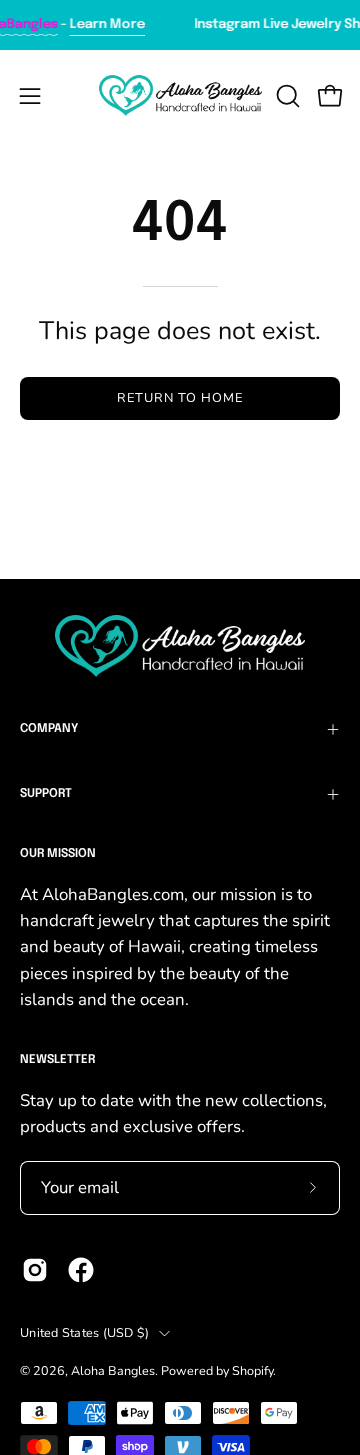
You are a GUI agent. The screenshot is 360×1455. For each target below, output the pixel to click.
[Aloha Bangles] (180, 96)
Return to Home (179, 398)
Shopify (252, 1370)
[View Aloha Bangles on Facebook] (81, 1270)
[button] (286, 96)
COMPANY (49, 729)
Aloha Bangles (113, 1370)
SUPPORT (46, 794)
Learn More (101, 24)
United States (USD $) (84, 1332)
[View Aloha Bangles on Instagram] (35, 1270)
